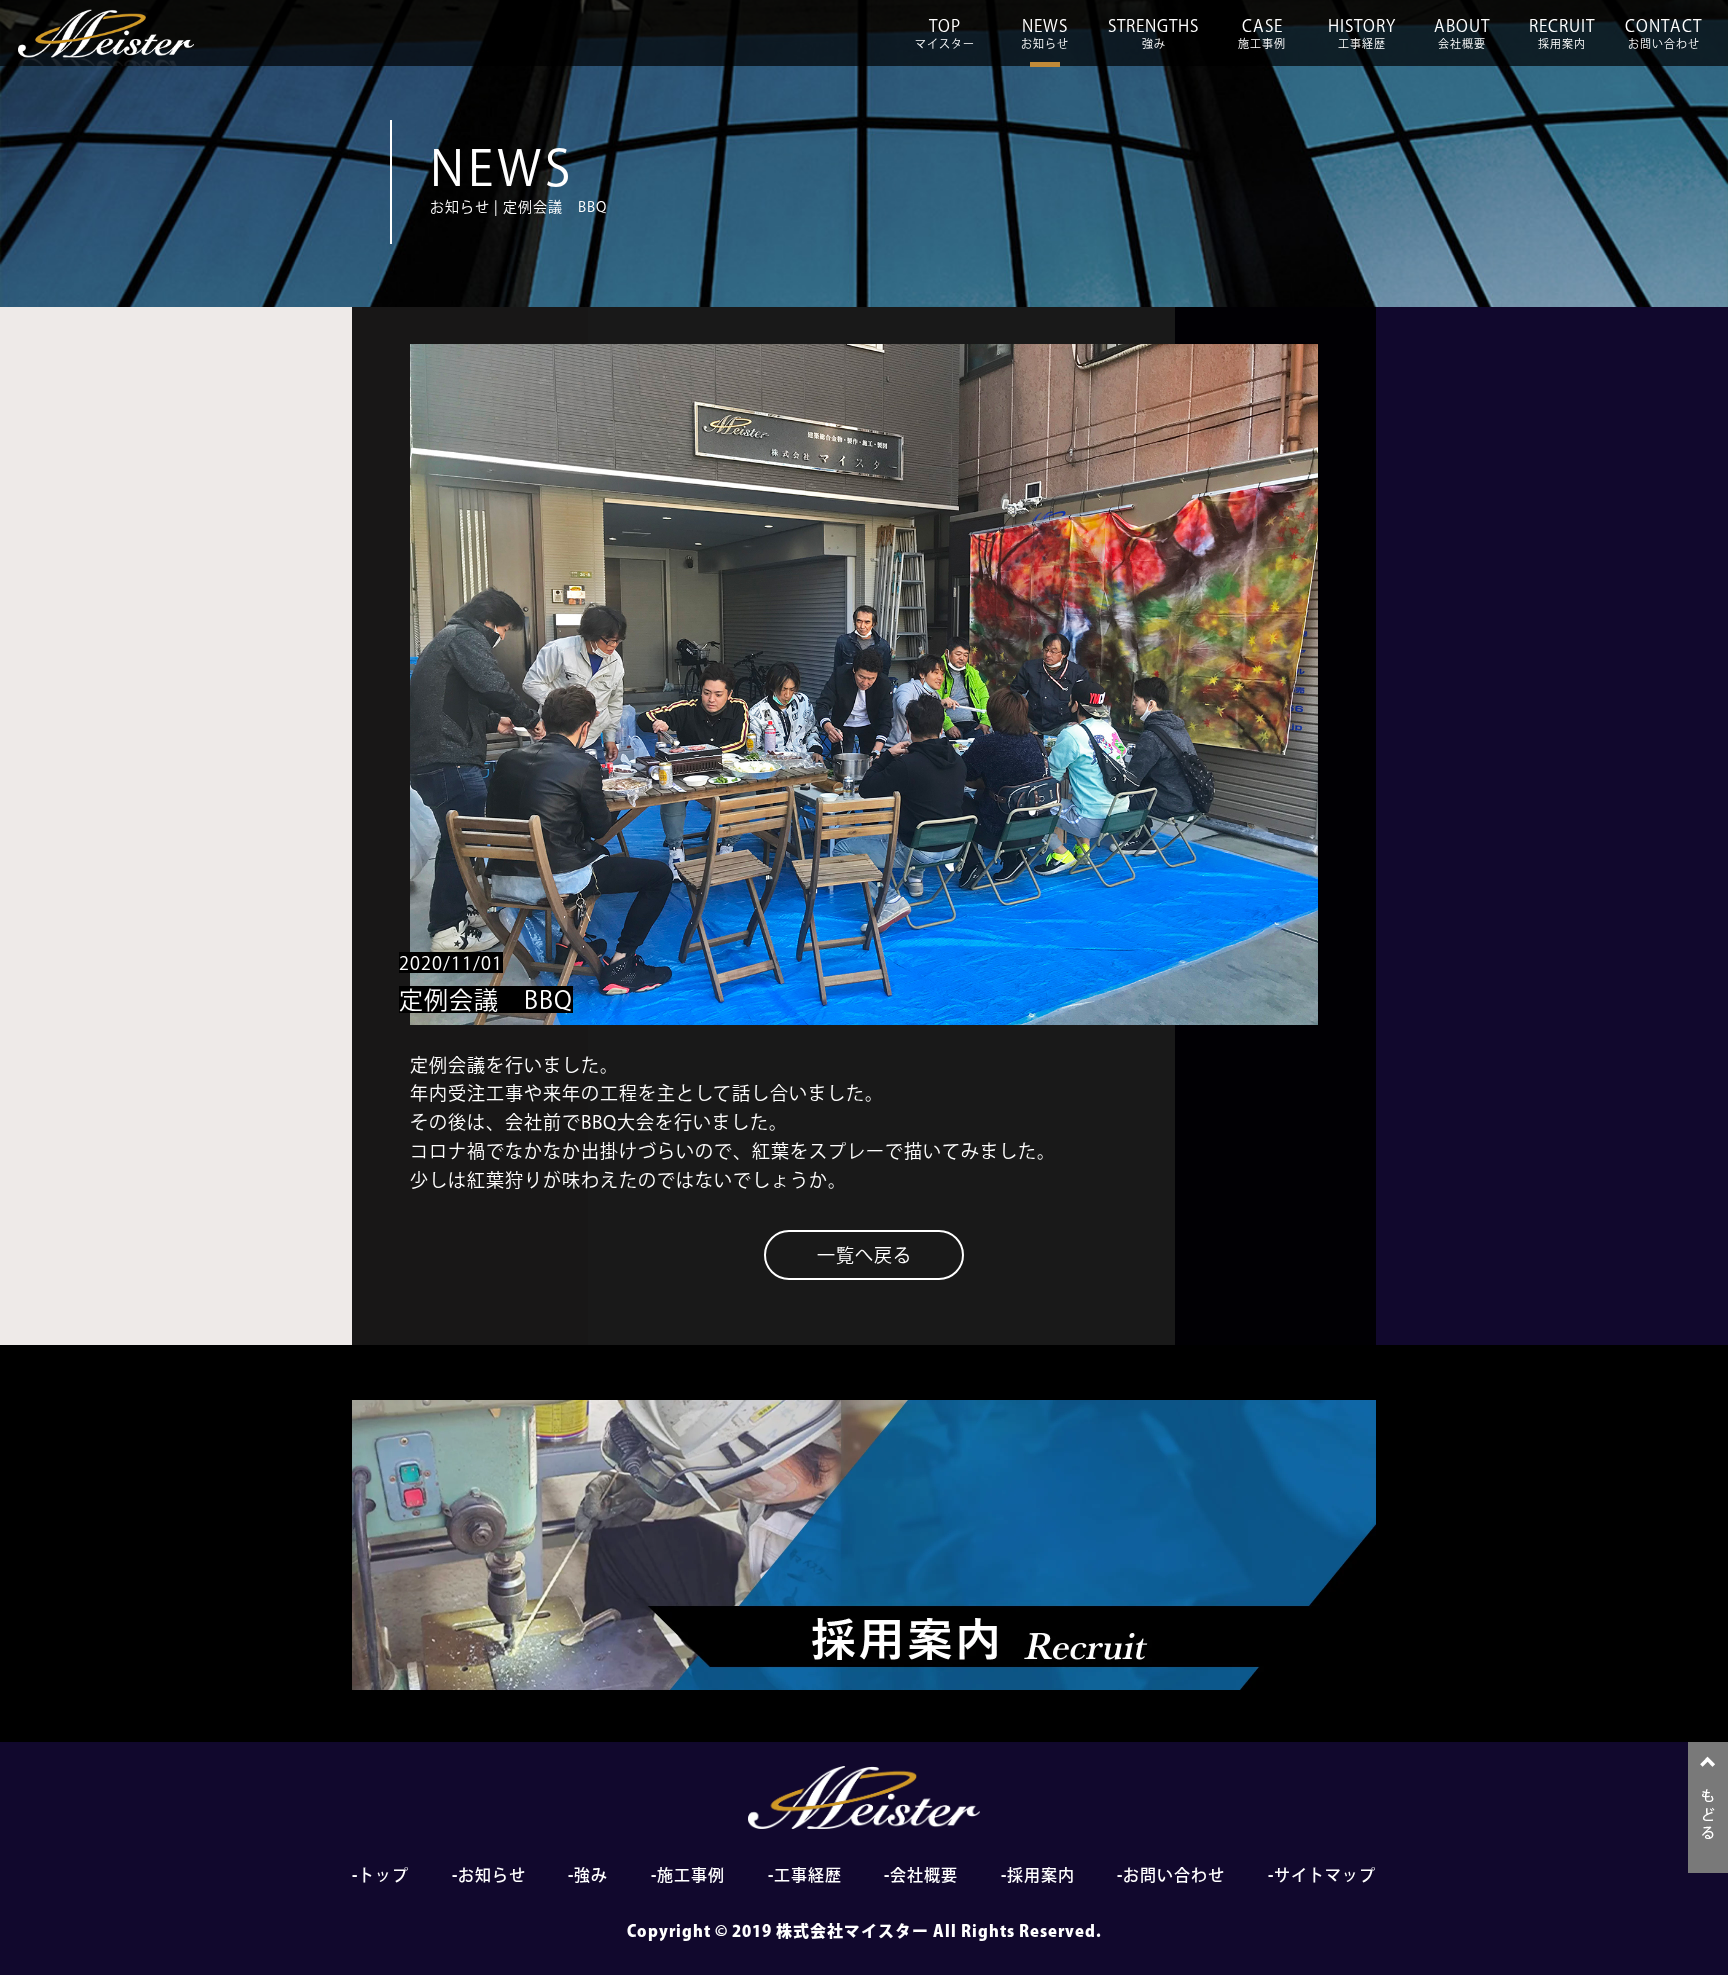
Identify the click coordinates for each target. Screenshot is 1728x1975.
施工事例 (691, 1875)
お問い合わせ (1174, 1875)
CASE (1262, 33)
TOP (945, 33)
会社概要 (924, 1875)
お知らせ (492, 1875)
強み (591, 1875)
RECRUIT (1562, 33)
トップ (383, 1875)
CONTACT (1663, 33)
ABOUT (1462, 33)
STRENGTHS (1153, 33)
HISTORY (1362, 33)
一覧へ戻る (864, 1255)
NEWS (1045, 33)
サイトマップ (1325, 1875)
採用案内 (1041, 1875)
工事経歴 (808, 1875)
